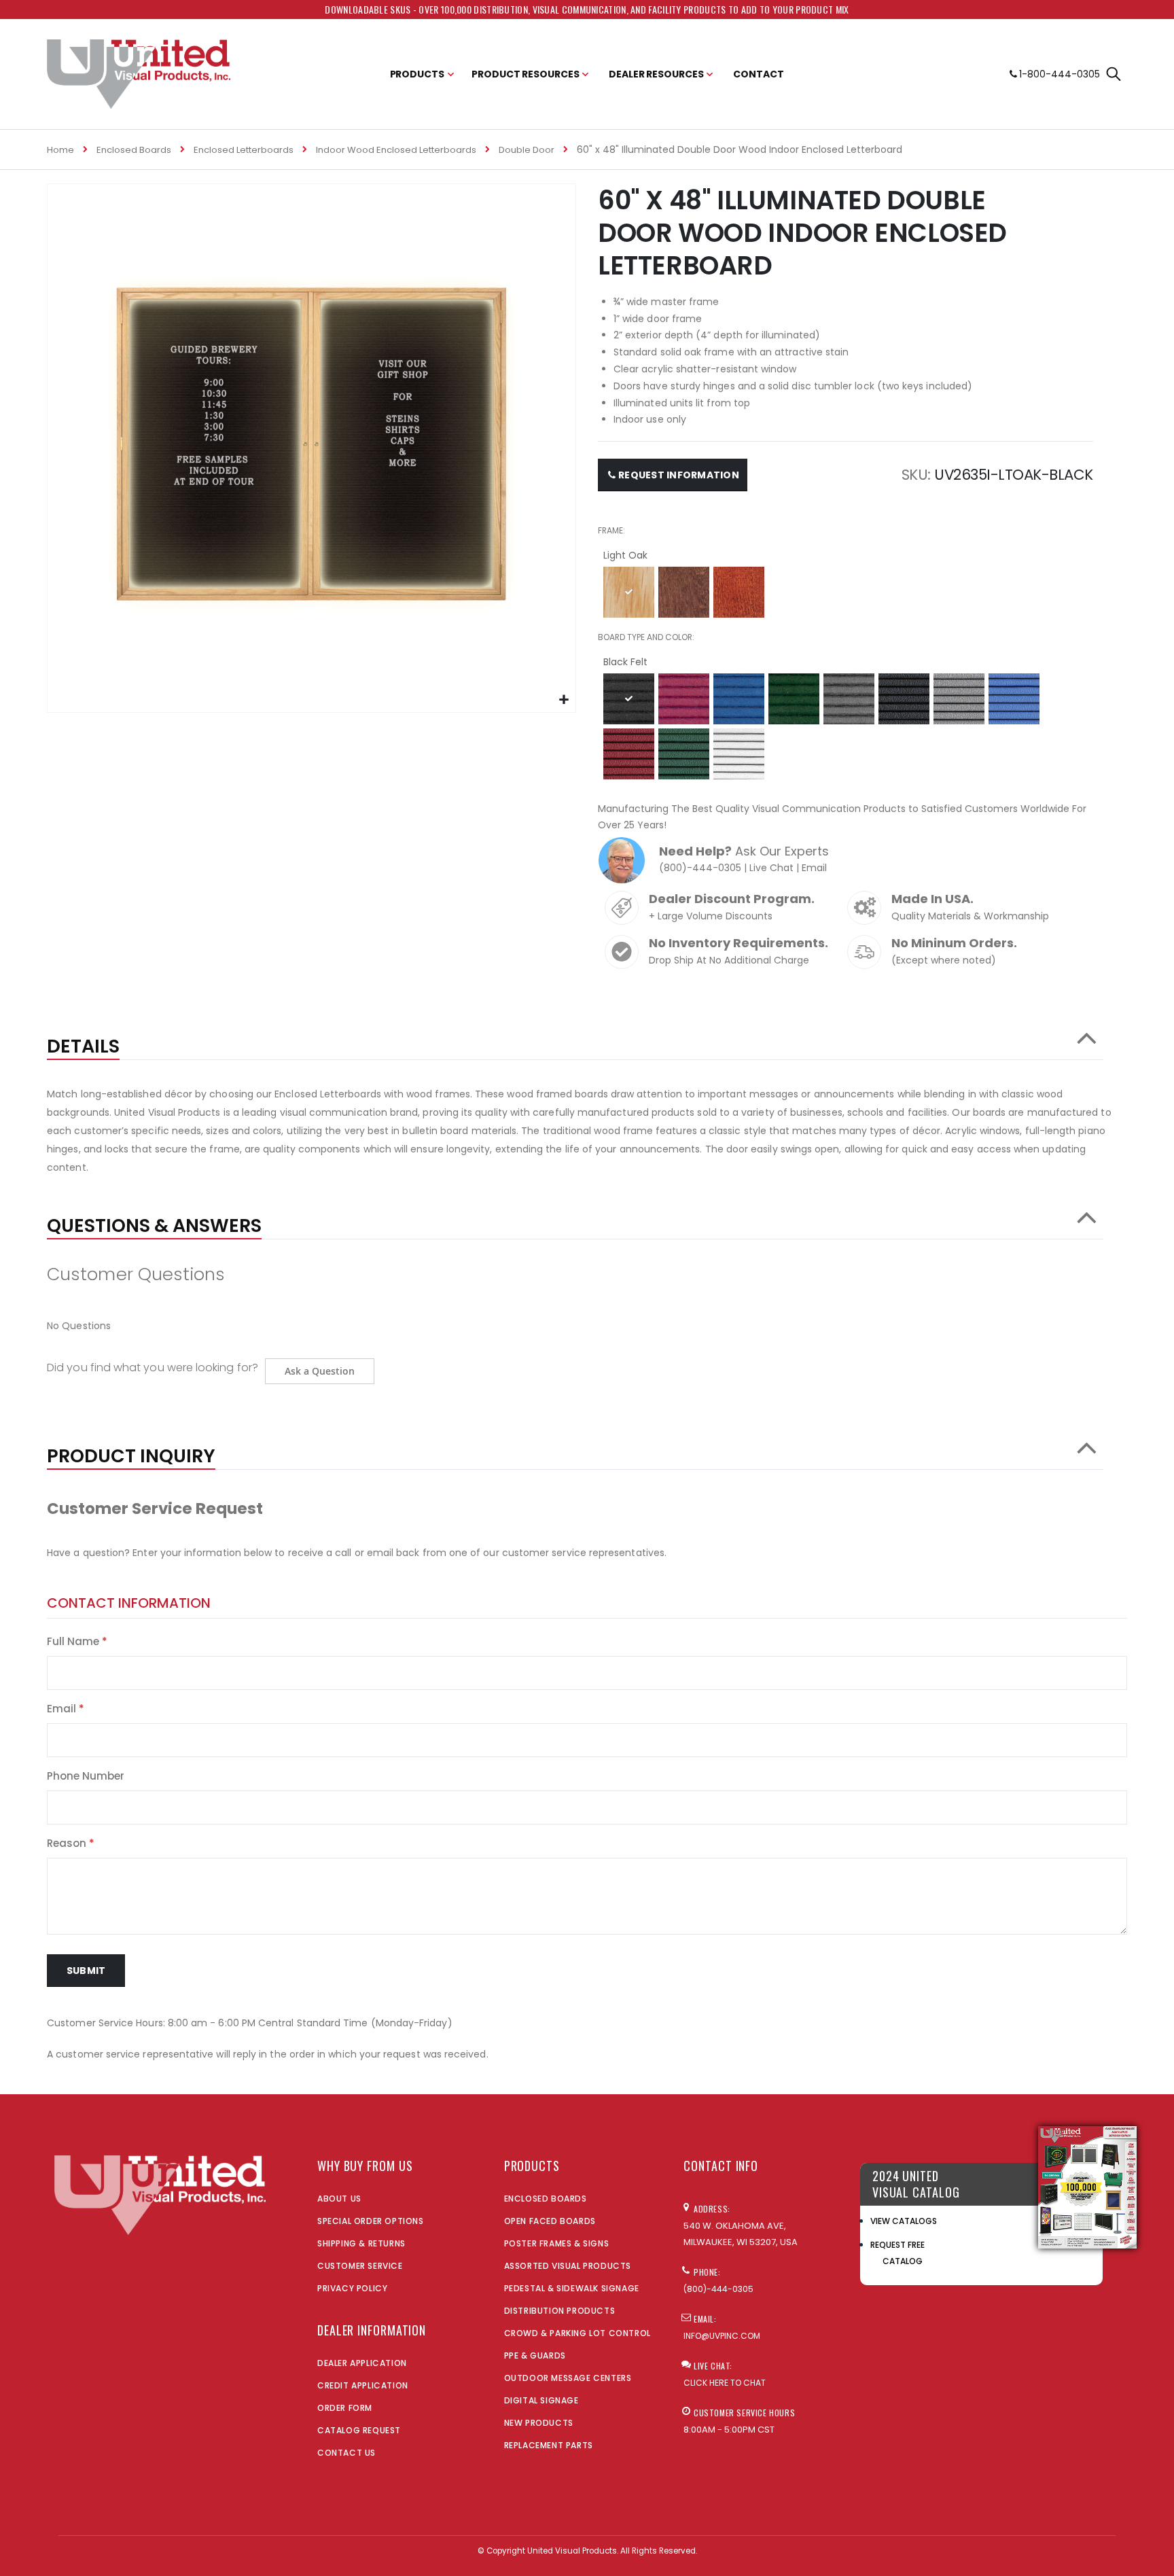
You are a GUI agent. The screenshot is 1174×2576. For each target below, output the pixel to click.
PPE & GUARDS (535, 2356)
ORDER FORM (345, 2408)
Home (60, 150)
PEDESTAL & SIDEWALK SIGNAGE (572, 2288)
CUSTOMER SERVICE (360, 2266)
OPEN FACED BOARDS (550, 2221)
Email (814, 868)
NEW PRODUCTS (539, 2423)
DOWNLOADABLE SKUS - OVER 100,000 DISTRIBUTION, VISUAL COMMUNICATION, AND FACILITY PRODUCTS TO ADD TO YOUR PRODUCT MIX (587, 9)
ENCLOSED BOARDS (546, 2199)
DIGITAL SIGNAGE (541, 2400)
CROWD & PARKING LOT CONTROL (577, 2333)
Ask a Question (320, 1371)
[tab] (575, 1040)
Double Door (527, 150)
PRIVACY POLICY (352, 2288)
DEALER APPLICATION (362, 2363)
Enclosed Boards (134, 150)
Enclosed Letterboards (244, 150)
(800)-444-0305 (700, 868)
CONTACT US (346, 2453)
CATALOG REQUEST (359, 2430)
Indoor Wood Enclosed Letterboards (396, 150)
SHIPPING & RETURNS (361, 2243)
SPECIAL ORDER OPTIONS (371, 2221)
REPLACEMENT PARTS (549, 2445)
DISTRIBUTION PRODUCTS (560, 2311)
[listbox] (846, 594)
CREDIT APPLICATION (363, 2385)
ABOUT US (339, 2199)
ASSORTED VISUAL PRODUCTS (568, 2266)
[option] (629, 592)
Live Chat (771, 868)
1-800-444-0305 (1060, 74)
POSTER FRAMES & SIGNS (557, 2243)
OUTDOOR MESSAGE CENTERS (568, 2378)
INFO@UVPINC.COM (722, 2336)
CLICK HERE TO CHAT (725, 2383)
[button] (564, 700)
